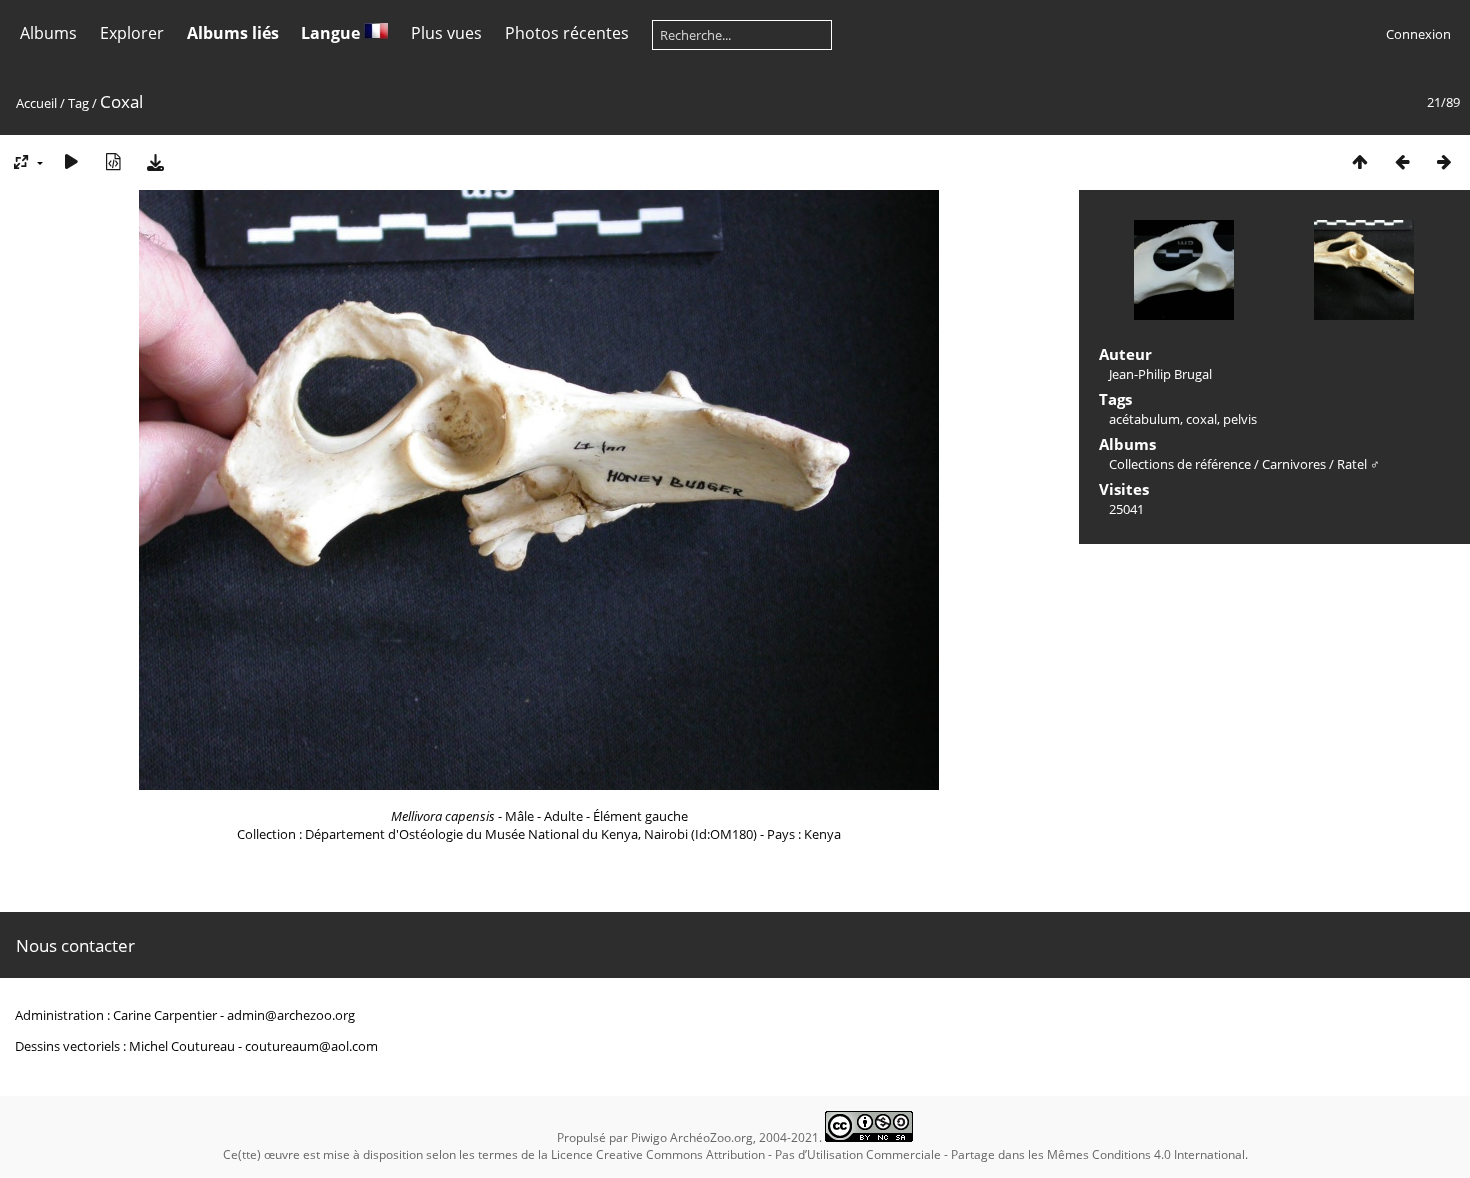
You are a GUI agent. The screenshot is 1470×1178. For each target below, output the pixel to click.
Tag (78, 103)
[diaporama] (71, 161)
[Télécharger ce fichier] (155, 161)
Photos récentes (567, 33)
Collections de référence (1180, 464)
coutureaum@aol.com (311, 1046)
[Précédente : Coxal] (1402, 161)
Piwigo (649, 1137)
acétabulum (1144, 419)
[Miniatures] (1360, 161)
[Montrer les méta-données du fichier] (113, 161)
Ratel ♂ (1358, 464)
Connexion (1418, 34)
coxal (1201, 419)
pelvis (1240, 419)
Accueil (36, 103)
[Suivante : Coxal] (1444, 161)
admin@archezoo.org (291, 1015)
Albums (48, 33)
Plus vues (446, 33)
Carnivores (1294, 464)
